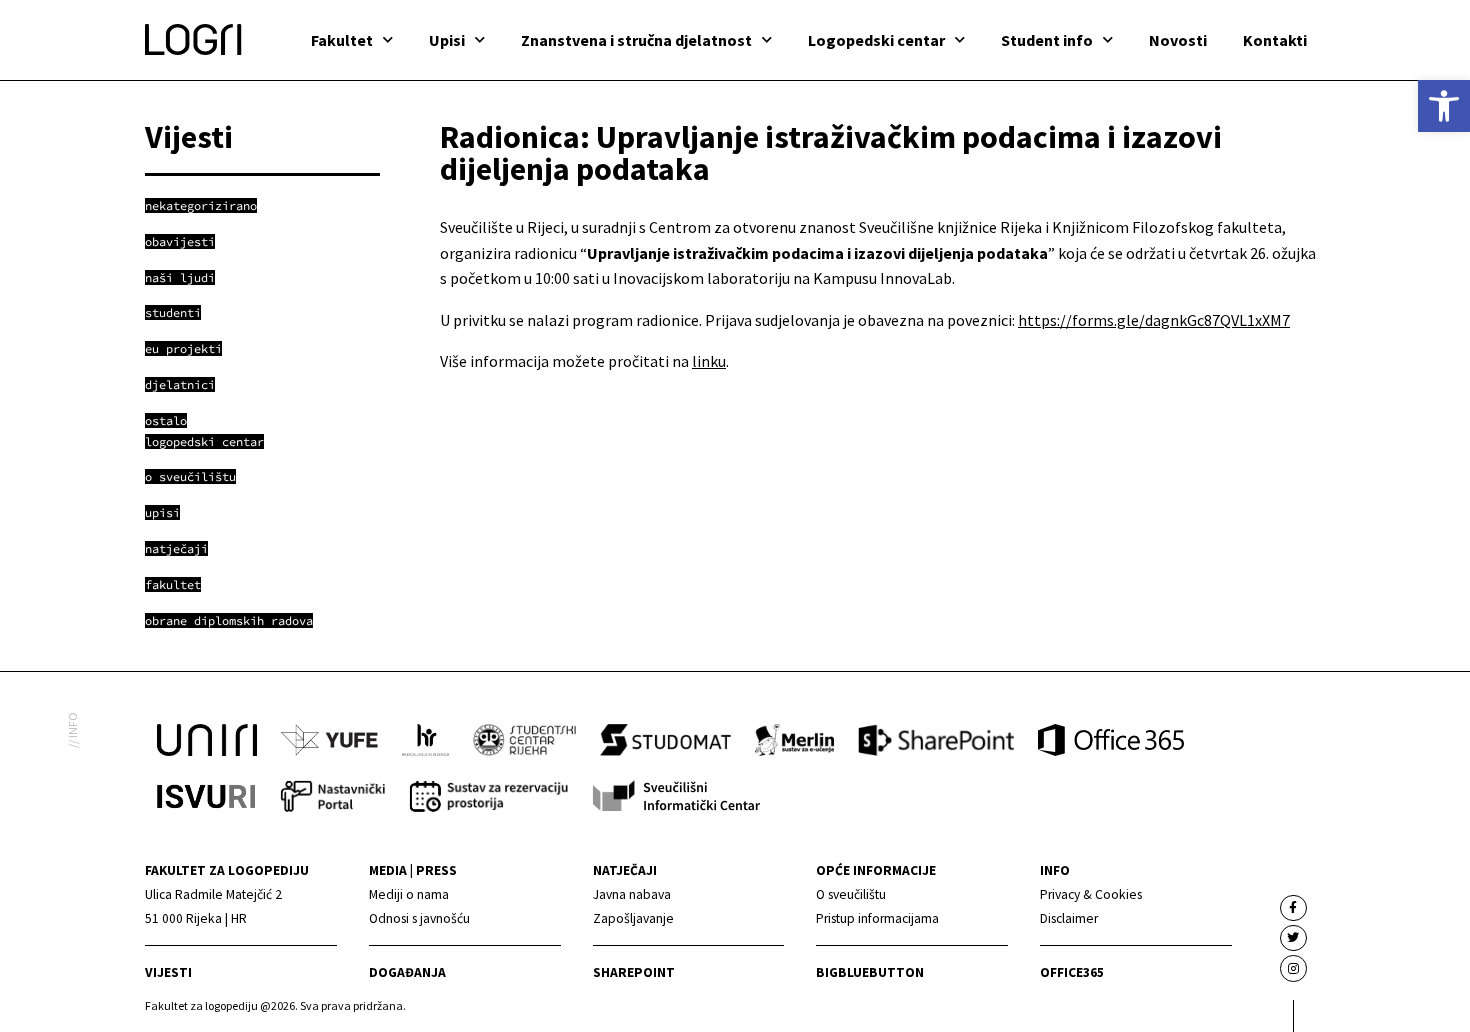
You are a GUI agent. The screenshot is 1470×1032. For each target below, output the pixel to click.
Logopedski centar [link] (876, 40)
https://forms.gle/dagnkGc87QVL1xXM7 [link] (1154, 320)
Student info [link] (1047, 40)
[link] (1444, 106)
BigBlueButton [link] (870, 972)
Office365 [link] (1072, 972)
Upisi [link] (447, 40)
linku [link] (709, 361)
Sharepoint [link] (634, 972)
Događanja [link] (407, 972)
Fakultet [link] (342, 40)
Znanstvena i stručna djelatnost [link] (636, 40)
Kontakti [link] (1275, 40)
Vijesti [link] (168, 972)
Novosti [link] (1178, 40)
